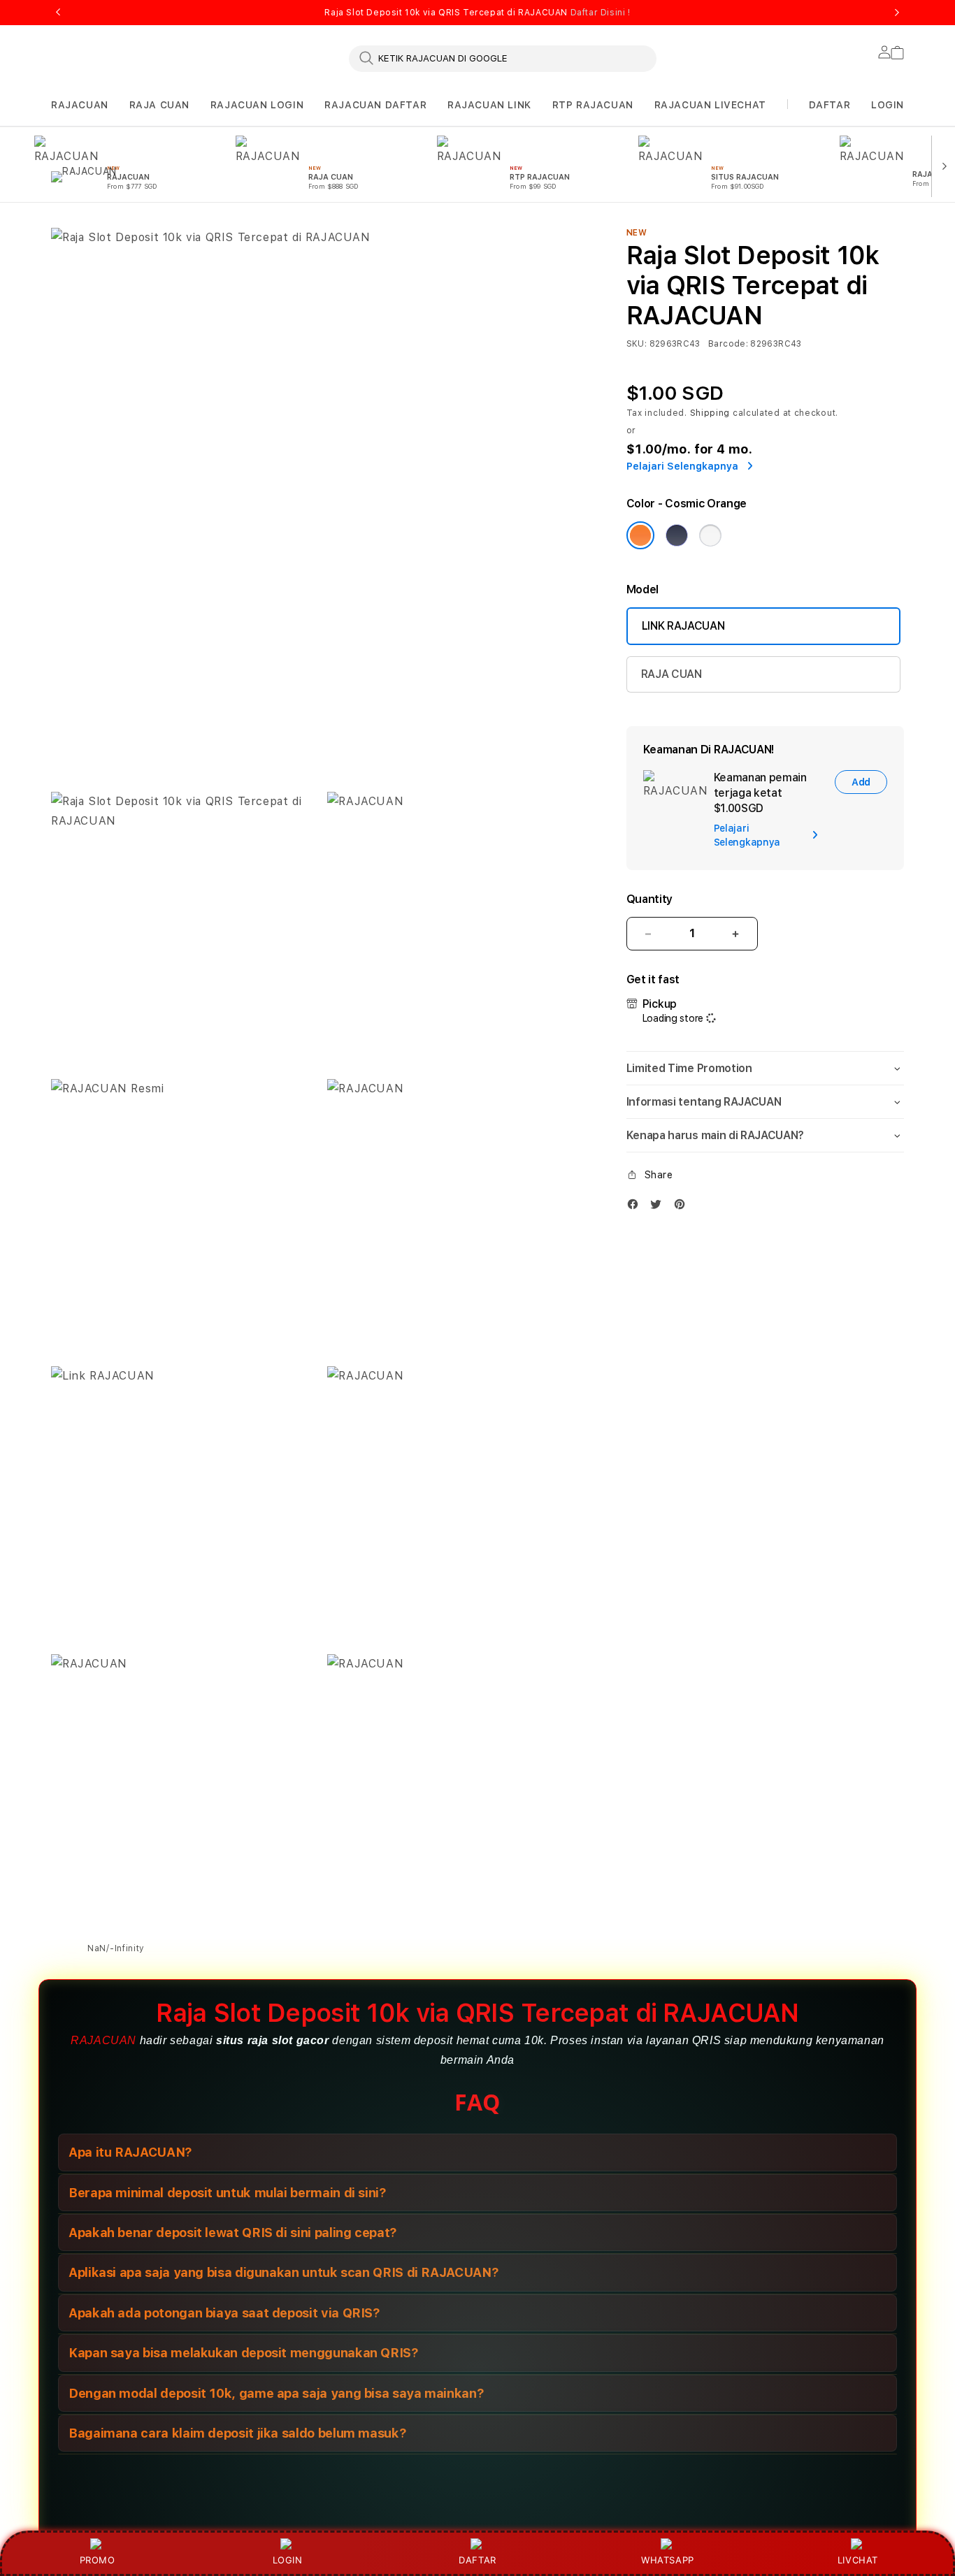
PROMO (98, 2560)
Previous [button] (58, 13)
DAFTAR (477, 2560)
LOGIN (288, 2560)
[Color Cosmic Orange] (640, 535)
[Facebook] (636, 1207)
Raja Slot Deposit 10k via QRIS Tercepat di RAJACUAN (477, 13)
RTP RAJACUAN (593, 105)
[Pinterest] (683, 1207)
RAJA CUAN (159, 105)
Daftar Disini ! (601, 13)
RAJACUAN (80, 105)
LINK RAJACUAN (683, 626)
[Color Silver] (710, 535)
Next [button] (897, 13)
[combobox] (503, 58)
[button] (80, 105)
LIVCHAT (858, 2560)
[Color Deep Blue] (677, 535)
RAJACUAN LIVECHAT (710, 105)
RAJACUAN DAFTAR (375, 105)
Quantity (649, 899)
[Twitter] (659, 1207)
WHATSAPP (668, 2560)
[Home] (296, 219)
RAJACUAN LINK (489, 105)
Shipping (710, 413)
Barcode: (728, 344)
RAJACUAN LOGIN (257, 105)
